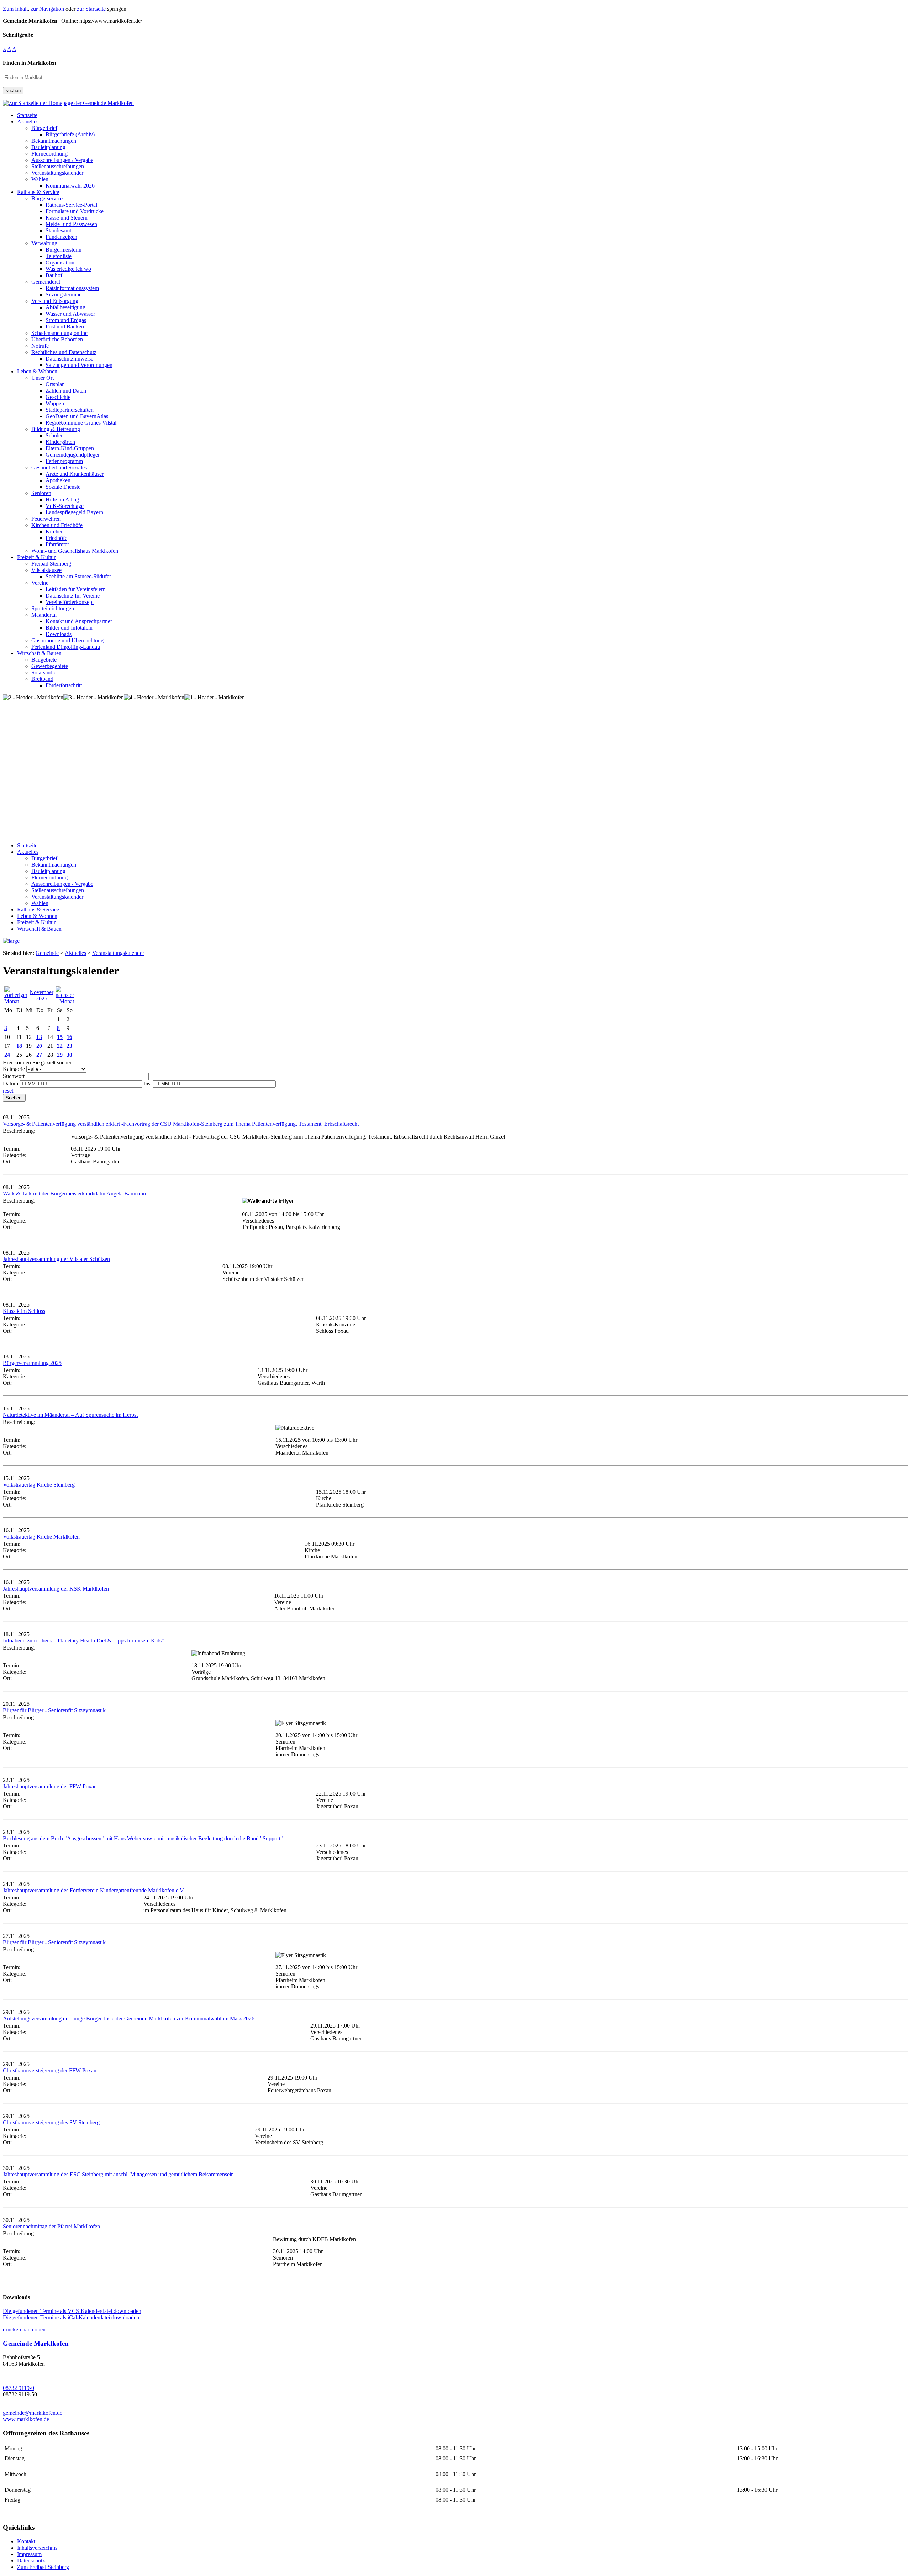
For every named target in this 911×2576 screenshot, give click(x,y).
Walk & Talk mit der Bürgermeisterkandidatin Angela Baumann (74, 1194)
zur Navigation (47, 9)
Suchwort (14, 1076)
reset (8, 1091)
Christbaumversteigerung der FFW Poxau (50, 2070)
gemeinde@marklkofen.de (33, 2413)
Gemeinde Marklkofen (36, 2343)
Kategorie (14, 1069)
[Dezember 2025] (65, 1001)
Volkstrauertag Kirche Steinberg (39, 1485)
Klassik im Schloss (24, 1311)
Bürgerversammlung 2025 (32, 1363)
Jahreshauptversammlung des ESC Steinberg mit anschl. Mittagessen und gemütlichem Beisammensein (118, 2174)
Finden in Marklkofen (30, 63)
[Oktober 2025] (16, 1001)
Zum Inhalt (15, 9)
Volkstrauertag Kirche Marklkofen (41, 1537)
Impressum (29, 2554)
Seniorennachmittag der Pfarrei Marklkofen (51, 2226)
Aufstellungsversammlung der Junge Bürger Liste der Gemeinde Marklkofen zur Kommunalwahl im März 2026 (129, 2018)
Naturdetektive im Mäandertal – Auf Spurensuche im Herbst (70, 1415)
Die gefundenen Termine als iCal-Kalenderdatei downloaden (71, 2317)
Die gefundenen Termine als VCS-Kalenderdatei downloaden (72, 2311)
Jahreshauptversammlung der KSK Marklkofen (56, 1589)
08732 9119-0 (19, 2388)
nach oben (34, 2330)
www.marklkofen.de (26, 2419)
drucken (12, 2330)
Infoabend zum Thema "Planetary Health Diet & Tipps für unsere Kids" (83, 1641)
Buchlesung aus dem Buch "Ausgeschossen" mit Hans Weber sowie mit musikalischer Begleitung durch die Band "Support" (143, 1838)
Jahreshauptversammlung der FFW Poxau (50, 1786)
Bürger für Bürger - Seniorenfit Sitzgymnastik (54, 1710)
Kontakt (26, 2541)
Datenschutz (31, 2561)
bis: (148, 1084)
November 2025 (41, 995)
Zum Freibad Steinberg (43, 2567)
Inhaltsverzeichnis (37, 2548)
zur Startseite (91, 9)
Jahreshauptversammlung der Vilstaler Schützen (56, 1259)
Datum (10, 1084)
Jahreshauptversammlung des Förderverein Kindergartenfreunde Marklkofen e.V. (94, 1890)
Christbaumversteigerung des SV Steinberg (51, 2122)
